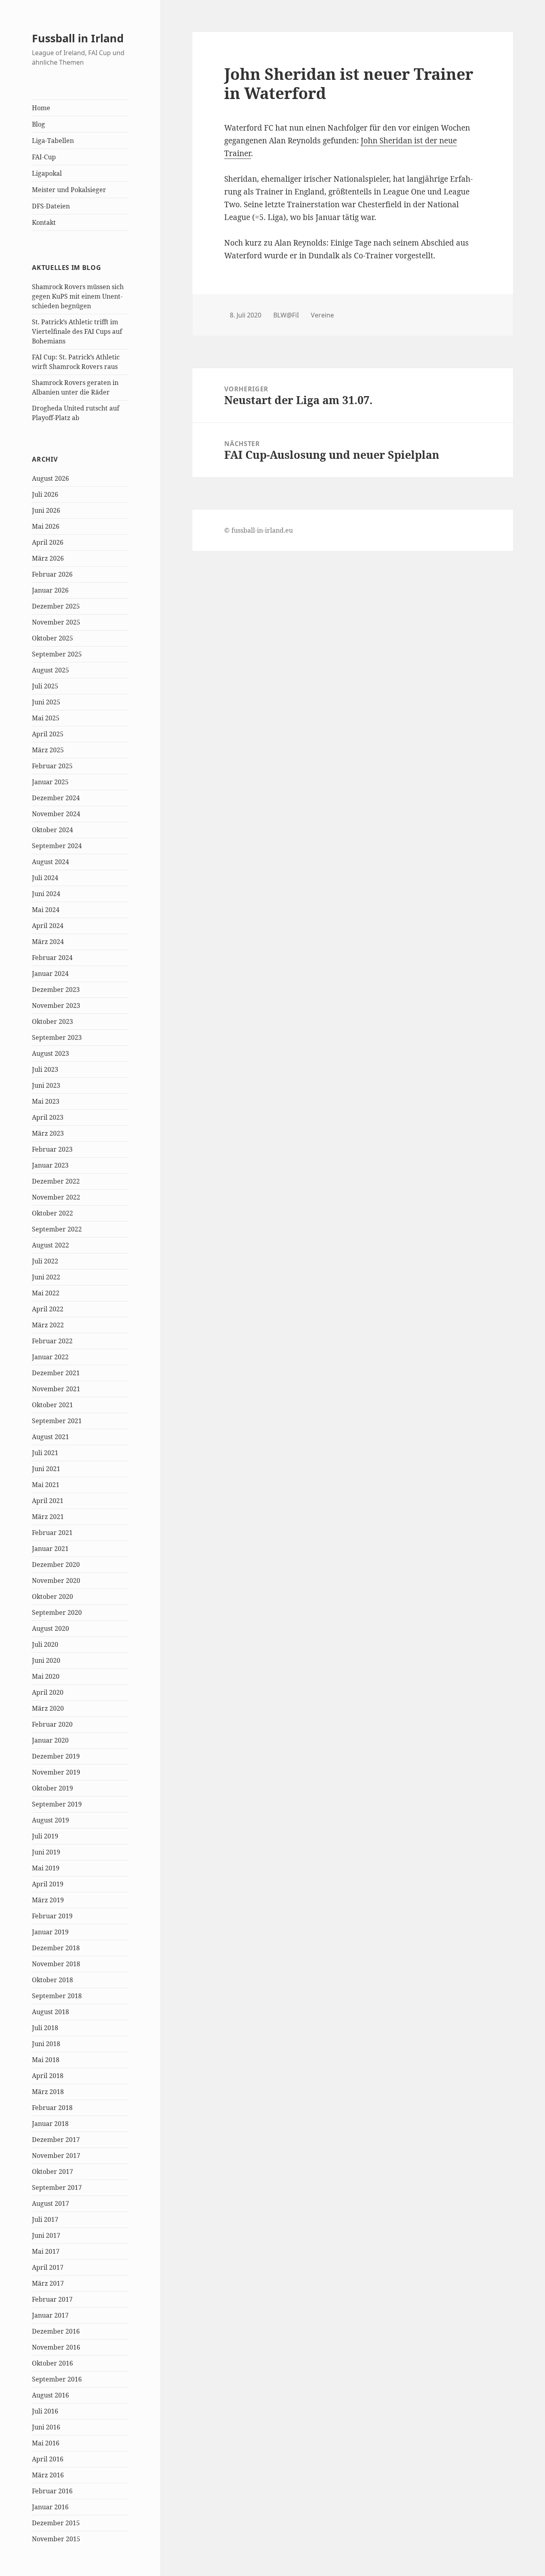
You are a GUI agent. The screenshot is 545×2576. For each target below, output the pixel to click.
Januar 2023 (50, 1165)
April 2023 (48, 1117)
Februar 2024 (52, 958)
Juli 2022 (45, 1261)
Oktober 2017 (52, 2171)
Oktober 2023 (52, 1021)
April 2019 (48, 1884)
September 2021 (57, 1421)
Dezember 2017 (56, 2140)
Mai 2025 (46, 718)
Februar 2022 (52, 1341)
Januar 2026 (50, 590)
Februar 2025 (52, 766)
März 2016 (48, 2475)
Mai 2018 (46, 2060)
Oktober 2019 (52, 1788)
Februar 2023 (52, 1149)
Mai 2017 (46, 2251)
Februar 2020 (52, 1724)
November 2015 (56, 2539)
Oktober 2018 (52, 1980)
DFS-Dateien (51, 206)
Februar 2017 (52, 2299)
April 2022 (48, 1309)
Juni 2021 (46, 1469)
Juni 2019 (46, 1852)
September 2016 (57, 2379)
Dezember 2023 (56, 990)
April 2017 (48, 2267)
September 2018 (57, 1996)
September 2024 (57, 846)
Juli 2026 (45, 494)
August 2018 (50, 2012)
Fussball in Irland (78, 38)
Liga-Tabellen (53, 141)
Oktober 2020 (52, 1596)
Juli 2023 (45, 1069)
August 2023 (50, 1053)
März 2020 (48, 1708)
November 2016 (56, 2347)
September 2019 (57, 1804)
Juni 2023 (46, 1085)
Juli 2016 (45, 2411)
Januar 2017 (50, 2315)
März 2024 (48, 942)
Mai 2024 (46, 910)
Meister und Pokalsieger (69, 190)
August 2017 (50, 2203)
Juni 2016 (46, 2427)
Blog (39, 124)
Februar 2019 (52, 1916)
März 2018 (48, 2092)
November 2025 (56, 622)
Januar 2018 (50, 2124)
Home (41, 108)
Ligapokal (47, 173)
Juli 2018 (45, 2028)
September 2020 (57, 1612)
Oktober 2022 (52, 1213)
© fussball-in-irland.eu (259, 530)
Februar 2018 (52, 2108)
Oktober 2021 (52, 1405)
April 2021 (48, 1501)
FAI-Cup (44, 157)
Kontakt (44, 222)
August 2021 (50, 1437)
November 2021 (56, 1389)
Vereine (322, 315)
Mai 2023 (46, 1101)
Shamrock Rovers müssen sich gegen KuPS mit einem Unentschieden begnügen (78, 296)
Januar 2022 (50, 1357)
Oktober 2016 (52, 2363)
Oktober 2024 (52, 830)
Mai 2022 (46, 1293)
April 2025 (48, 734)
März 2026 (48, 558)
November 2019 (56, 1772)
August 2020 (50, 1628)
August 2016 (50, 2395)
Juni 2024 (46, 894)
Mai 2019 (46, 1868)
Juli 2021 (45, 1453)
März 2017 (48, 2283)
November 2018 (56, 1964)
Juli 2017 (45, 2219)
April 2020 (48, 1692)
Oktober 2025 (52, 638)
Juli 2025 (45, 686)
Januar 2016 (50, 2507)
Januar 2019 (50, 1932)
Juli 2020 (45, 1644)
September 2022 (57, 1229)
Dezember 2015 (56, 2523)
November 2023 (56, 1005)
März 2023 (48, 1133)
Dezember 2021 (56, 1373)
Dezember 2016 (56, 2331)
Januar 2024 (50, 974)
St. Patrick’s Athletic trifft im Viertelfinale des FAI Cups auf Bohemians (77, 331)
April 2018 (48, 2076)
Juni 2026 (46, 510)
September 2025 (57, 654)
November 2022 (56, 1197)
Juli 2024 (45, 878)
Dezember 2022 (56, 1181)
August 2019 (50, 1820)
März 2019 (48, 1900)
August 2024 (50, 862)
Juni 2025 (46, 702)
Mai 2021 (46, 1485)
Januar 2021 (50, 1549)
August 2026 (50, 478)
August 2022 (50, 1245)
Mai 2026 (46, 526)
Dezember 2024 (56, 798)
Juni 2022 (46, 1277)
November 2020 (56, 1581)
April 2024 (48, 926)
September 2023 (57, 1037)
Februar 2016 (52, 2491)
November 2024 (56, 814)
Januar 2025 (50, 782)
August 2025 (50, 670)
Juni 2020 (46, 1660)
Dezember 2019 (56, 1756)
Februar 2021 (52, 1533)
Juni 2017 (46, 2235)
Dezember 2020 (56, 1565)
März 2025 (48, 750)
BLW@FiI (286, 315)
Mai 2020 (46, 1676)
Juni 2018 (46, 2044)
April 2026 (48, 542)
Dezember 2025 (56, 606)
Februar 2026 (52, 574)
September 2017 (57, 2187)
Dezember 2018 (56, 1948)
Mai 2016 (46, 2443)
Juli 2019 (45, 1836)
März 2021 (48, 1517)
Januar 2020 (50, 1740)
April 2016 (48, 2459)
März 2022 (48, 1325)
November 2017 (56, 2156)
